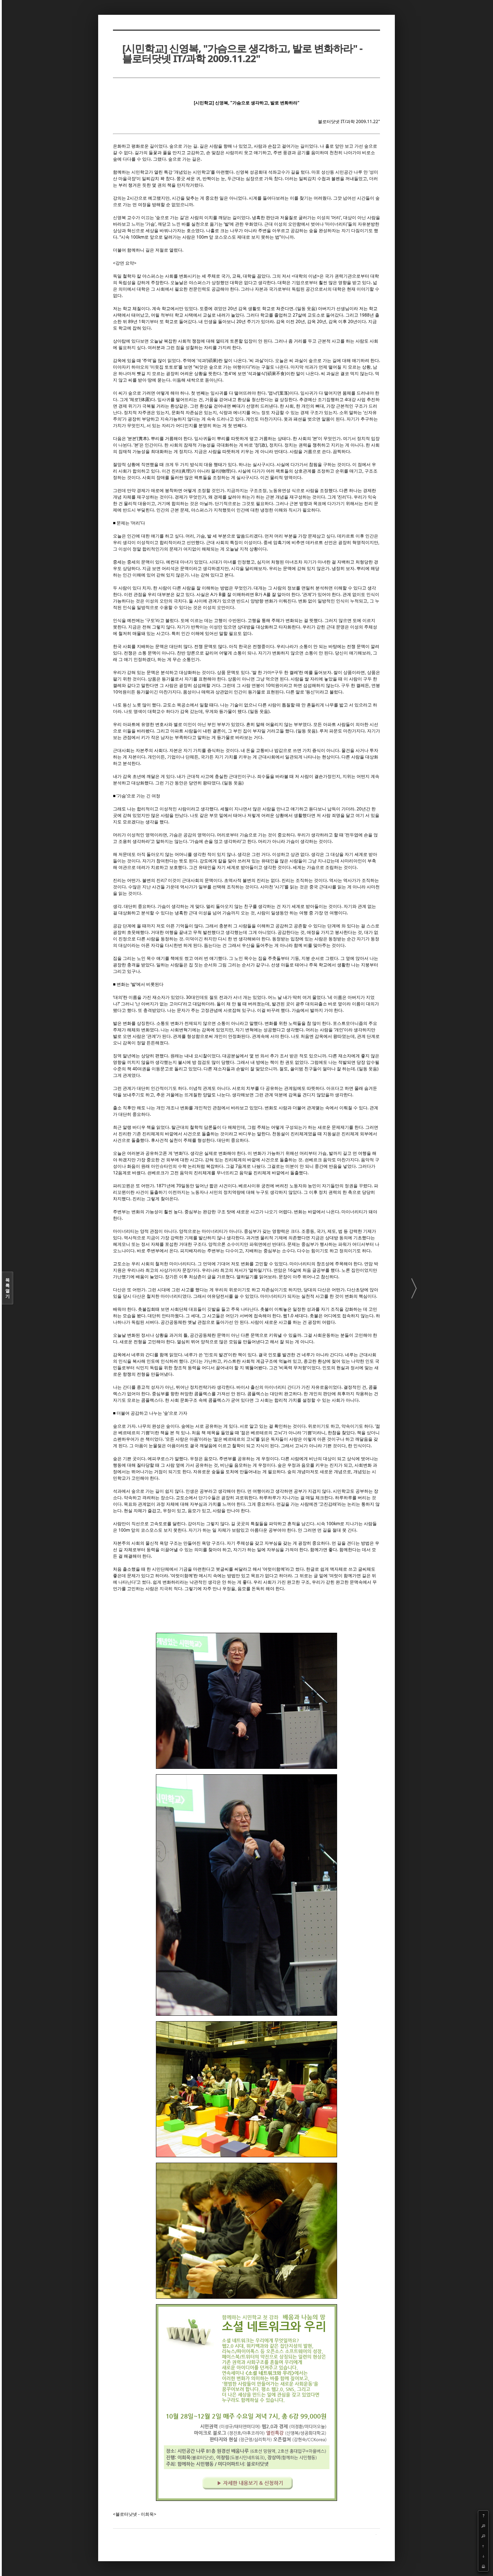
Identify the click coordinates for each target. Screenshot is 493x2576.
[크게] (483, 2526)
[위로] (483, 2546)
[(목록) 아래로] (483, 2556)
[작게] (483, 2536)
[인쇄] (483, 2566)
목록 (8, 1288)
